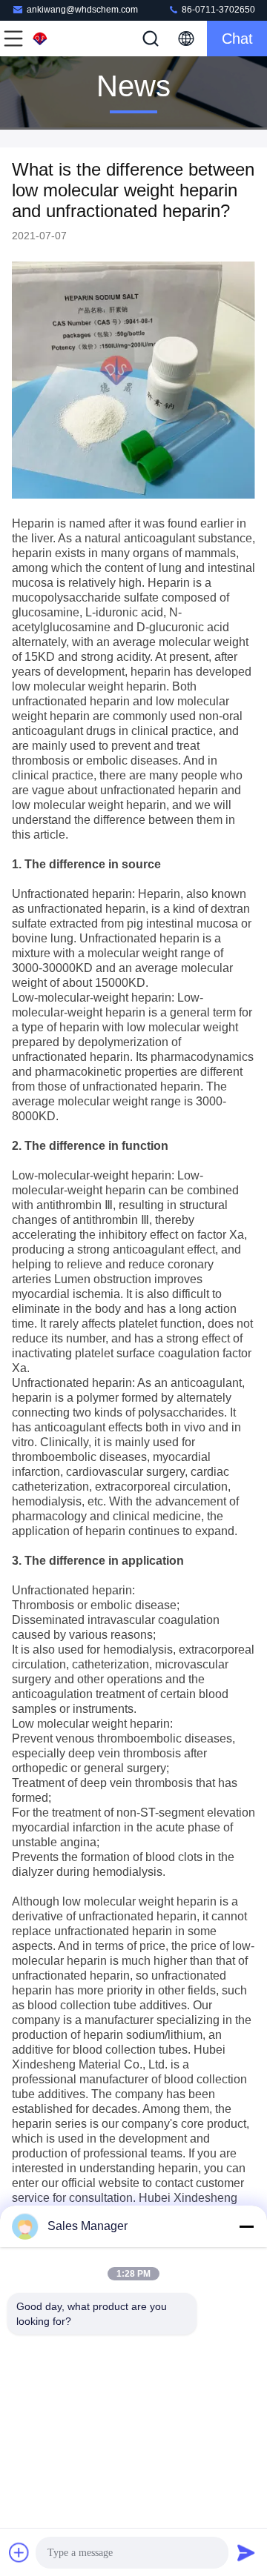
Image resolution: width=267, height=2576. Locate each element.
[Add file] (19, 2552)
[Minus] (246, 2226)
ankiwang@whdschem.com (82, 10)
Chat (237, 39)
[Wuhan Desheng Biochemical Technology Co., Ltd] (62, 39)
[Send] (246, 2552)
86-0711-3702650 (217, 10)
